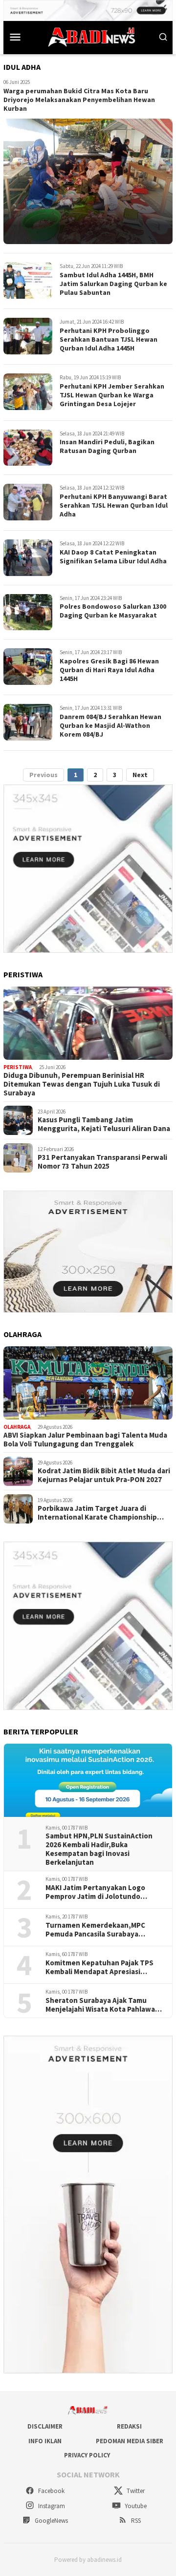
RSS (135, 2521)
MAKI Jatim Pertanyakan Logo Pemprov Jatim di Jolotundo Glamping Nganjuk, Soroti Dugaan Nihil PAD (102, 1892)
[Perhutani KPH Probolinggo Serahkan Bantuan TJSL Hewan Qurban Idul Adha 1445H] (28, 336)
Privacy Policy (87, 2455)
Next (140, 775)
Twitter (135, 2491)
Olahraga (17, 1427)
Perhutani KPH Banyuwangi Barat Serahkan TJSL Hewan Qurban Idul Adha (114, 505)
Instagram (51, 2506)
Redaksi (129, 2426)
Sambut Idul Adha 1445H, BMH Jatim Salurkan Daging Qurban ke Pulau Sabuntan (113, 284)
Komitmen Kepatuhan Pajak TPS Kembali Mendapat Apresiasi (99, 1967)
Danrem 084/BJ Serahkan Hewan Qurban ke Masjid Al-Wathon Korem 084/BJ (110, 725)
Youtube (135, 2506)
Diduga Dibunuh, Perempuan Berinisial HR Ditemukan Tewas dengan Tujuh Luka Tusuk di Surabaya (82, 1084)
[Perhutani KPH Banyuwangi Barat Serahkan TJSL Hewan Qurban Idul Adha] (28, 502)
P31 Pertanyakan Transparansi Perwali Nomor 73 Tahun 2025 (102, 1162)
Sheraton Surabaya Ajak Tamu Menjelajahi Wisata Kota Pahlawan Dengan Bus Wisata (102, 2005)
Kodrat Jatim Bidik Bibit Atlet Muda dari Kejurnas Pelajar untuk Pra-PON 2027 (104, 1475)
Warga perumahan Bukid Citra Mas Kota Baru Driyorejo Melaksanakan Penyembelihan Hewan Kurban (79, 100)
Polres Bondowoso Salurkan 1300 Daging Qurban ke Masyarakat (113, 611)
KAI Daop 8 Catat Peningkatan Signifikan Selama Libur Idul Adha (113, 556)
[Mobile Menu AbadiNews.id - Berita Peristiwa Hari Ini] (15, 37)
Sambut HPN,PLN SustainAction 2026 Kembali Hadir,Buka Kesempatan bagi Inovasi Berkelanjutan (99, 1849)
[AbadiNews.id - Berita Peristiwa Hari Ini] (89, 36)
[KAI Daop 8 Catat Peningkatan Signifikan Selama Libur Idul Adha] (28, 558)
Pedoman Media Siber (130, 2441)
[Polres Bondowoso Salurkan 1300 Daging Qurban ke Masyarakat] (28, 612)
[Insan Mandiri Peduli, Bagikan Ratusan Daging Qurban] (28, 448)
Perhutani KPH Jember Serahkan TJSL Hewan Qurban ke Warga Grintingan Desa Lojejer (112, 395)
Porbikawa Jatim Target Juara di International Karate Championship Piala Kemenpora (97, 1513)
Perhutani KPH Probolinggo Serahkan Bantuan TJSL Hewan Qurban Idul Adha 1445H (109, 339)
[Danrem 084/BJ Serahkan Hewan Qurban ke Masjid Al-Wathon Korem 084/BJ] (28, 722)
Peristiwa (18, 1067)
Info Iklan (45, 2441)
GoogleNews (51, 2521)
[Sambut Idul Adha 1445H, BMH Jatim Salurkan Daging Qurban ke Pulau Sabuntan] (28, 280)
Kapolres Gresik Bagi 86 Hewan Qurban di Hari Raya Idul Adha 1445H (109, 670)
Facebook (51, 2491)
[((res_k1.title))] (88, 1023)
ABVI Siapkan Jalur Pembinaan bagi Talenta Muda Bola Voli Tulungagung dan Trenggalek (85, 1440)
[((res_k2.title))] (88, 1383)
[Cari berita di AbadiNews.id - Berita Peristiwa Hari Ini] (163, 37)
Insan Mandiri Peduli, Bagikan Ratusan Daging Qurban (107, 446)
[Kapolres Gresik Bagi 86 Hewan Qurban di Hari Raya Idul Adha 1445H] (28, 667)
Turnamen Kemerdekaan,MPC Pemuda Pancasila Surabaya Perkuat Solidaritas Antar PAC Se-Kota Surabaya (102, 1930)
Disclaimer (45, 2426)
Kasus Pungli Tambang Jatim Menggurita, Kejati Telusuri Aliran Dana (104, 1124)
